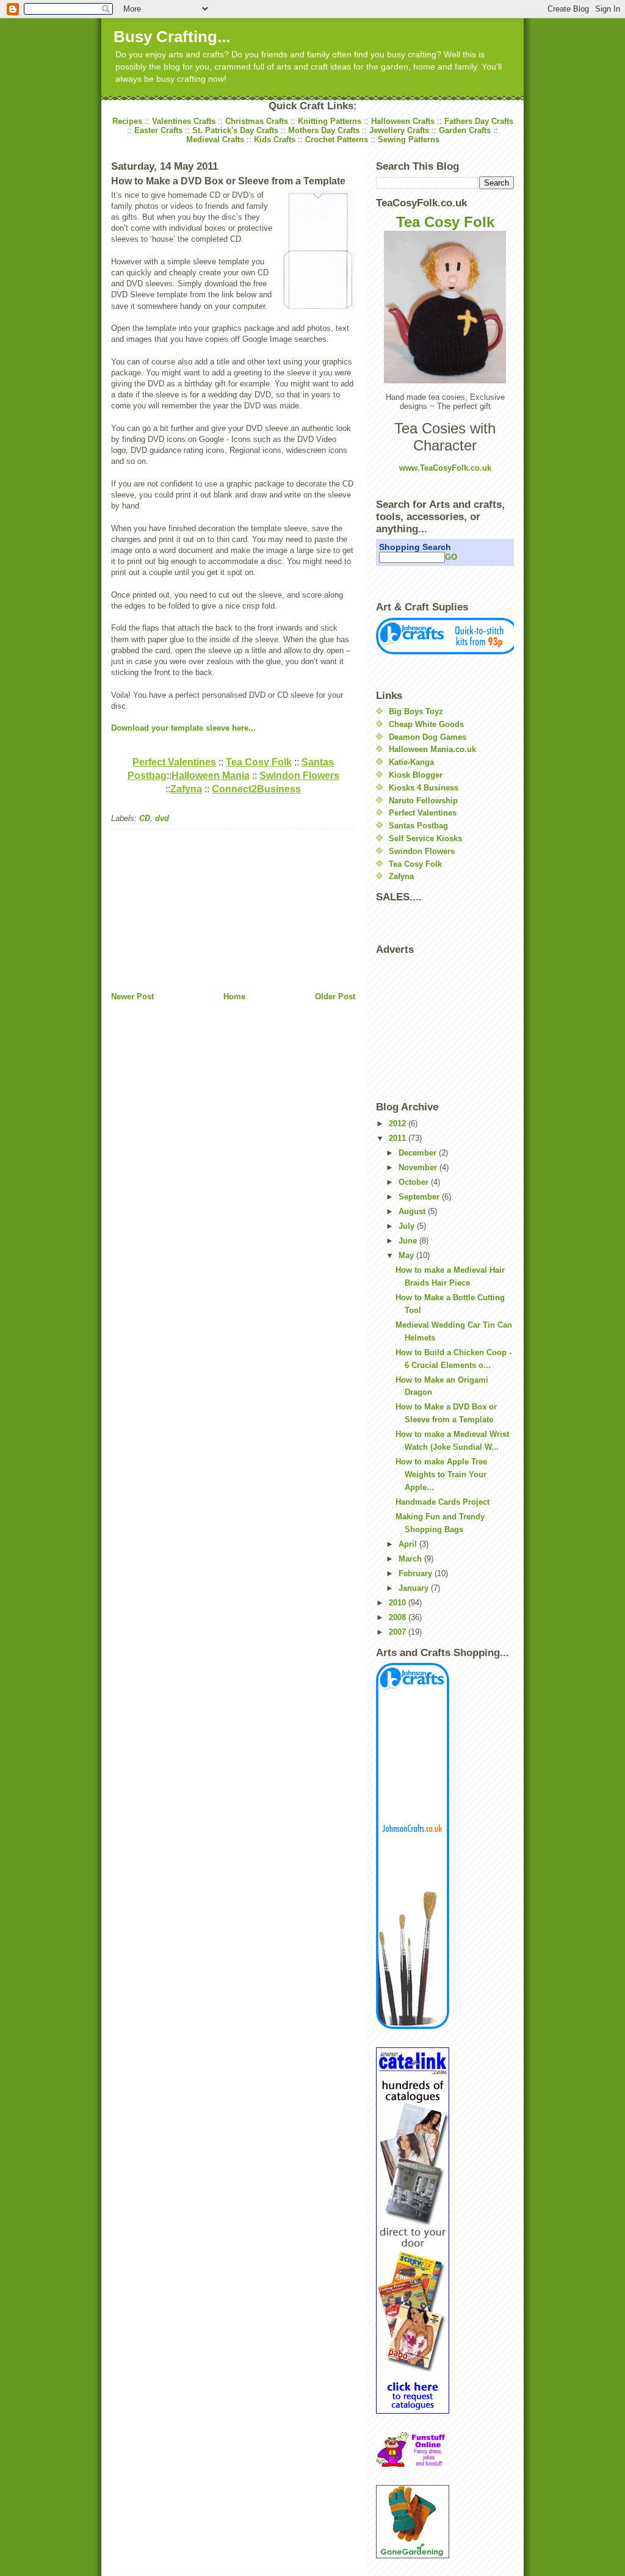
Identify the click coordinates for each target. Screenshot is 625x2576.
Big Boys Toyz (416, 711)
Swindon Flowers (422, 851)
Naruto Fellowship (423, 801)
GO (451, 557)
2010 (399, 1603)
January (415, 1588)
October (415, 1182)
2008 (399, 1617)
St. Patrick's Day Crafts (235, 130)
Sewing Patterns (409, 139)
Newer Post (132, 997)
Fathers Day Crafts (479, 121)
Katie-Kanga (411, 762)
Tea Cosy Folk (445, 222)
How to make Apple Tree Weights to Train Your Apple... (441, 1474)
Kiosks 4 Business (424, 788)
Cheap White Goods (426, 724)
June (409, 1241)
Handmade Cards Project (443, 1502)
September (420, 1197)
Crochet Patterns (337, 139)
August (413, 1211)
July (408, 1226)
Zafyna (401, 876)
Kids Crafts (275, 139)
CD (145, 818)
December (419, 1153)
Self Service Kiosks (425, 838)
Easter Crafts (158, 130)
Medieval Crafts (215, 139)
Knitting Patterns (330, 121)
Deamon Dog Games (428, 737)
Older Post (335, 997)
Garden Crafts (465, 130)
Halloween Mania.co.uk (432, 749)
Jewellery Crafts (399, 130)
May (407, 1255)
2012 (399, 1123)
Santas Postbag (418, 826)
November (419, 1167)
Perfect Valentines (423, 813)
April (409, 1544)
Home (234, 997)
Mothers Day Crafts (324, 130)
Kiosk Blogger (416, 775)
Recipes (127, 121)
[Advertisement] (203, 906)
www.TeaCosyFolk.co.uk (445, 468)
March (411, 1559)
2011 (399, 1138)
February (417, 1573)
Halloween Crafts (403, 121)
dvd (162, 818)
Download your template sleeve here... (183, 728)
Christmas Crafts (257, 121)
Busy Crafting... (172, 37)
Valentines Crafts (184, 121)
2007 (399, 1632)
